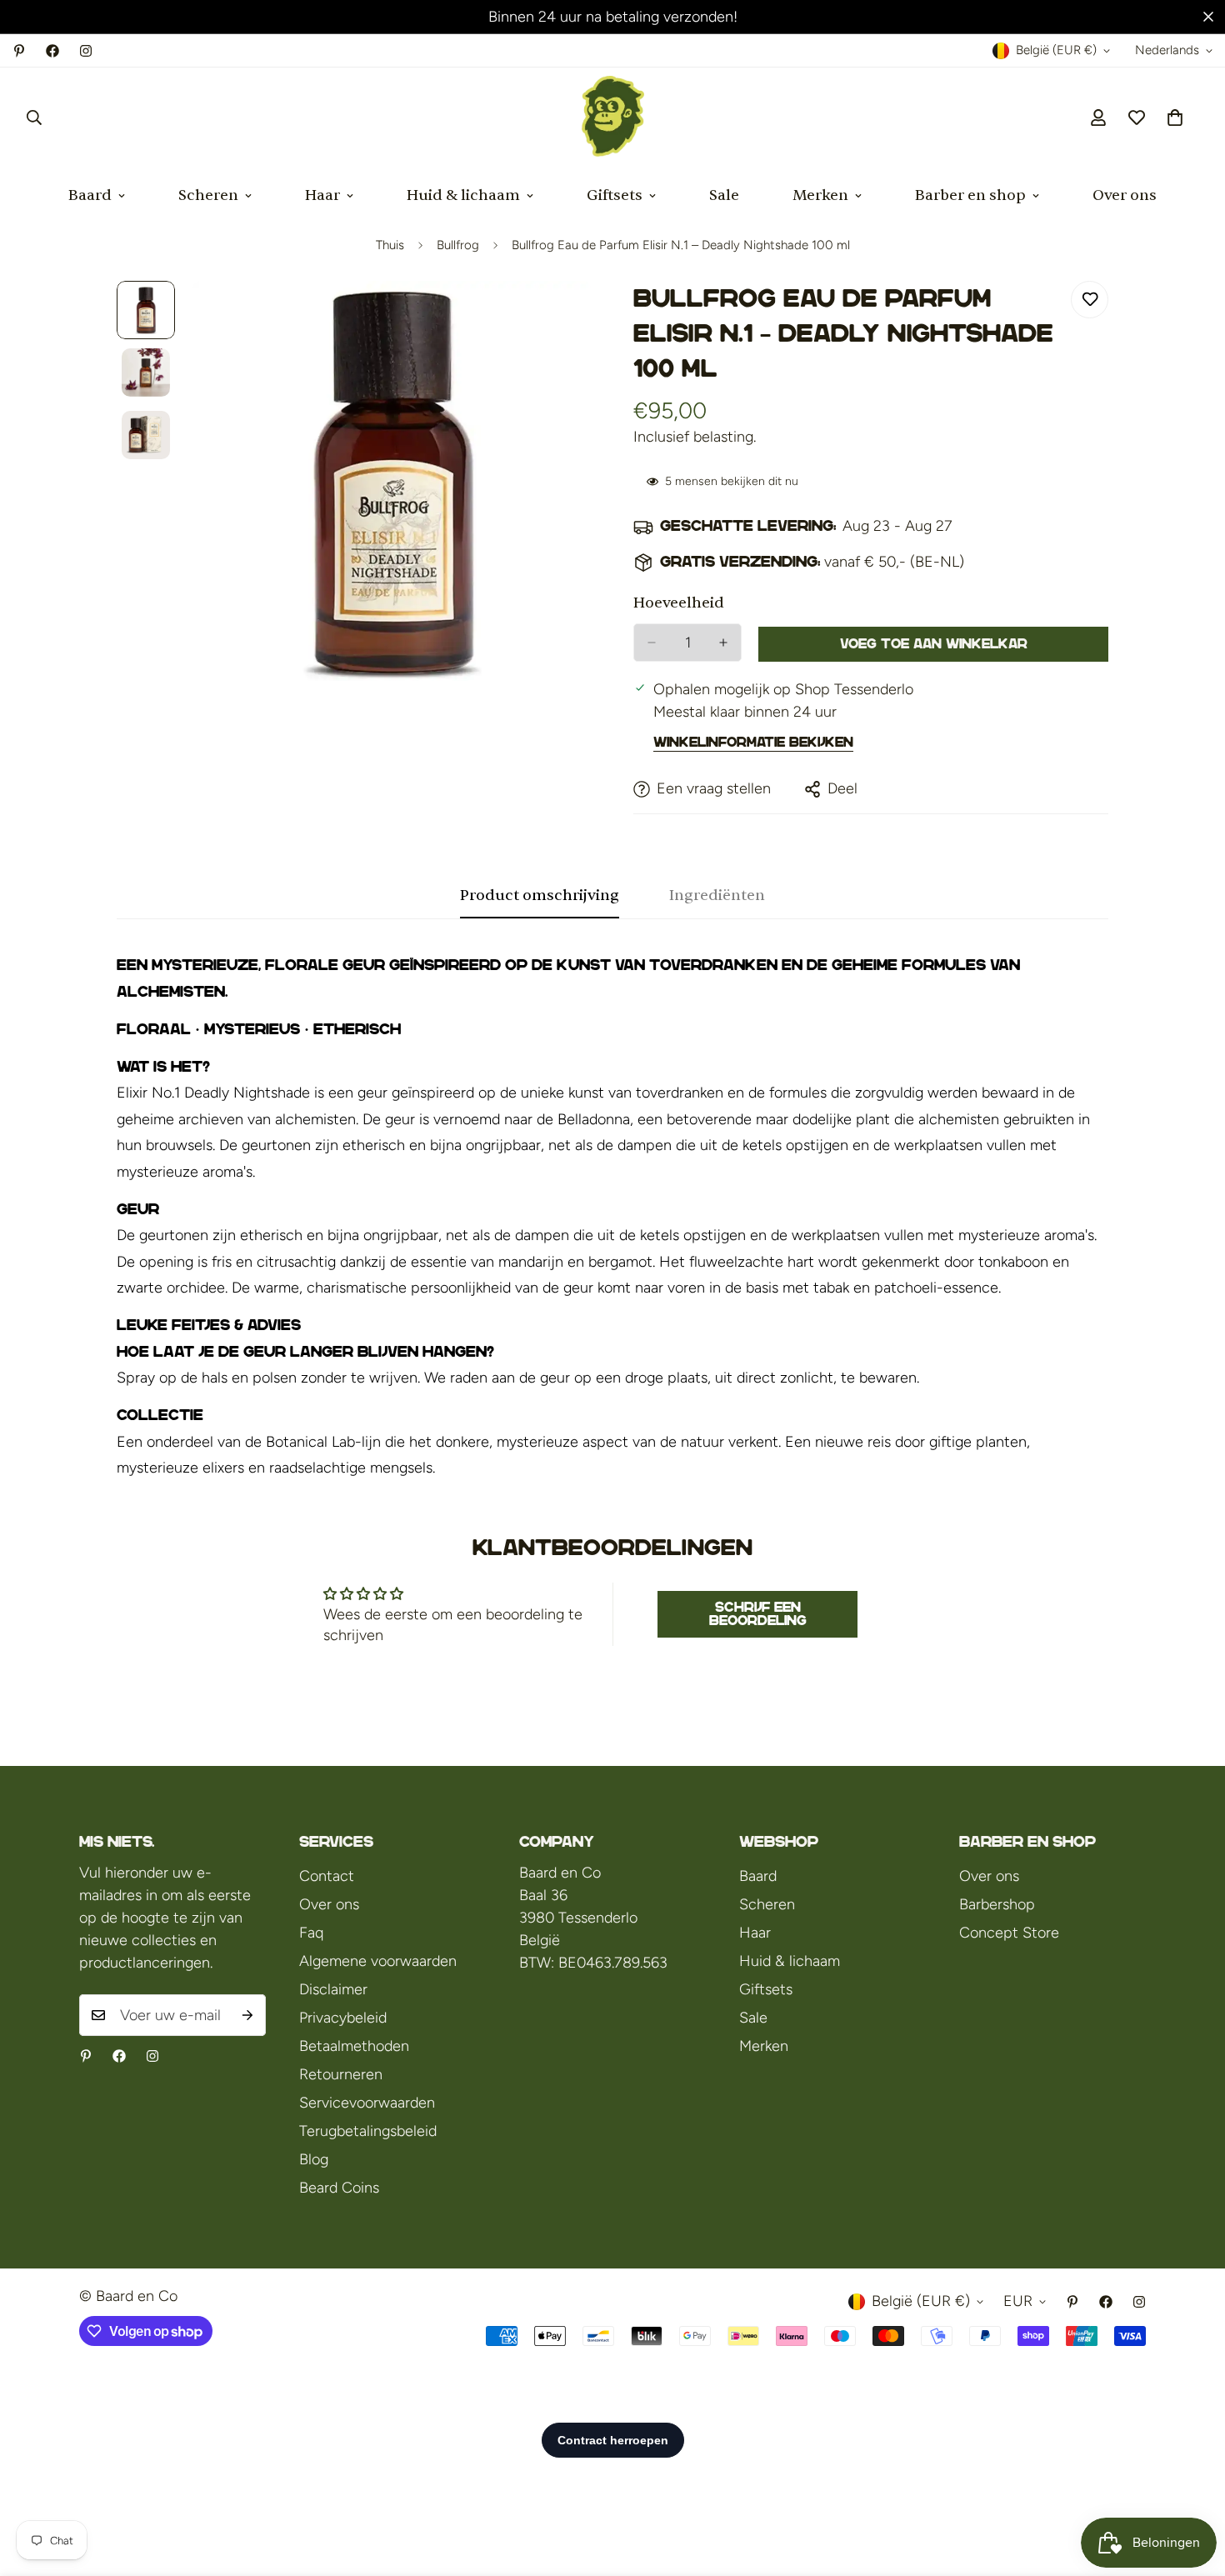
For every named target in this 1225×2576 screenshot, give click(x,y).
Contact (327, 1876)
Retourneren (341, 2074)
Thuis (390, 245)
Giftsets (615, 195)
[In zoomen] (556, 316)
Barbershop (997, 1904)
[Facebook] (52, 51)
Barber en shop (970, 195)
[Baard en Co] (613, 118)
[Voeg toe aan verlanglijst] (1090, 300)
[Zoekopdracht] (34, 118)
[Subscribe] (247, 2015)
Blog (314, 2159)
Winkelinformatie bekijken (753, 742)
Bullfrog (458, 245)
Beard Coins (339, 2188)
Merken (820, 195)
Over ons (1125, 195)
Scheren (208, 195)
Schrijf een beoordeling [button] (758, 1614)
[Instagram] (86, 51)
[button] (1175, 118)
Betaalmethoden (354, 2046)
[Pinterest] (19, 51)
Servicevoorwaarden (367, 2103)
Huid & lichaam (463, 195)
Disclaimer (333, 1989)
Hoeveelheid (679, 603)
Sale (724, 195)
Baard (90, 195)
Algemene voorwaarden (378, 1961)
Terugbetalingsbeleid (368, 2131)
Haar (322, 195)
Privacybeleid (343, 2018)
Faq (311, 1933)
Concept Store (1009, 1933)
